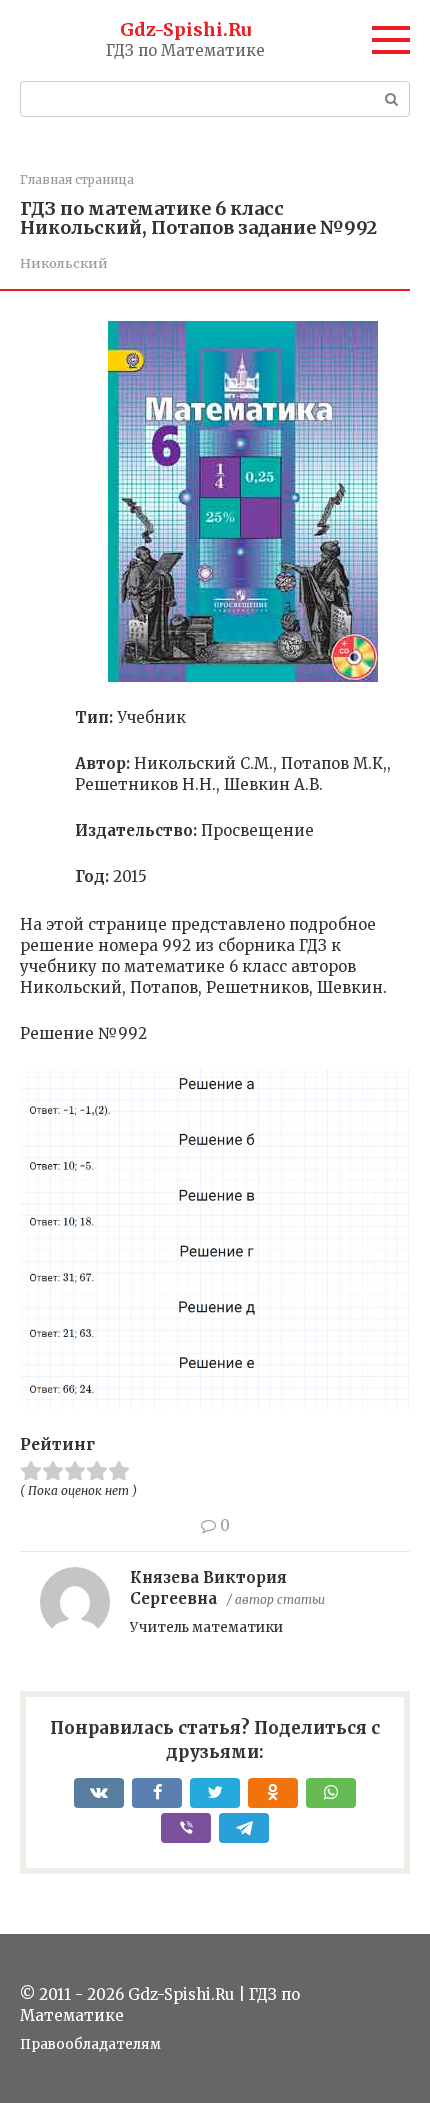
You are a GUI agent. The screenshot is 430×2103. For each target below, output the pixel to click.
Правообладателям (90, 2044)
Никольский (64, 263)
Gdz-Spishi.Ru (185, 29)
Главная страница (77, 179)
